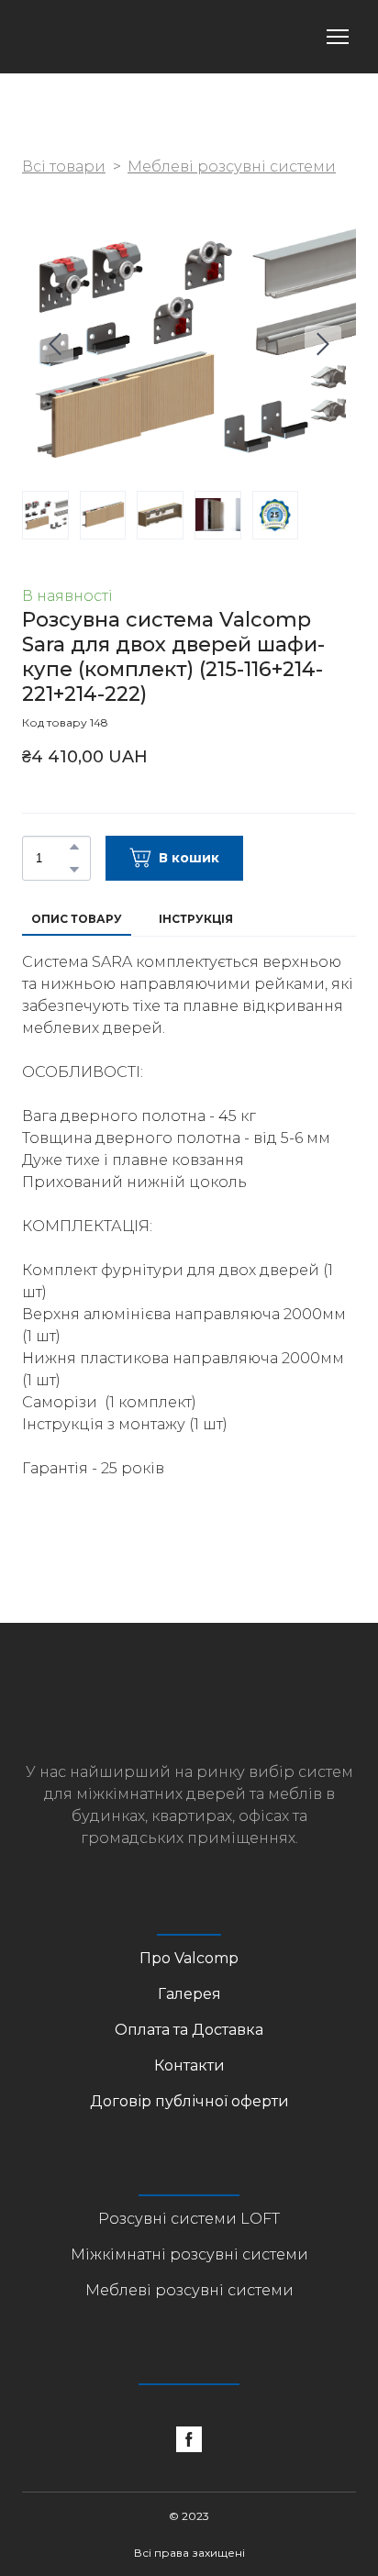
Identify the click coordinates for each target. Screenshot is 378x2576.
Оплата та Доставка (189, 2030)
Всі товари (64, 167)
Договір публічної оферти (189, 2101)
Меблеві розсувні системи (232, 167)
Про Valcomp (189, 1958)
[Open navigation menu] (338, 37)
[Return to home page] (94, 37)
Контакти (189, 2065)
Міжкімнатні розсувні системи (189, 2254)
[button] (74, 847)
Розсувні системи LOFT (189, 2219)
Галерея (189, 1994)
